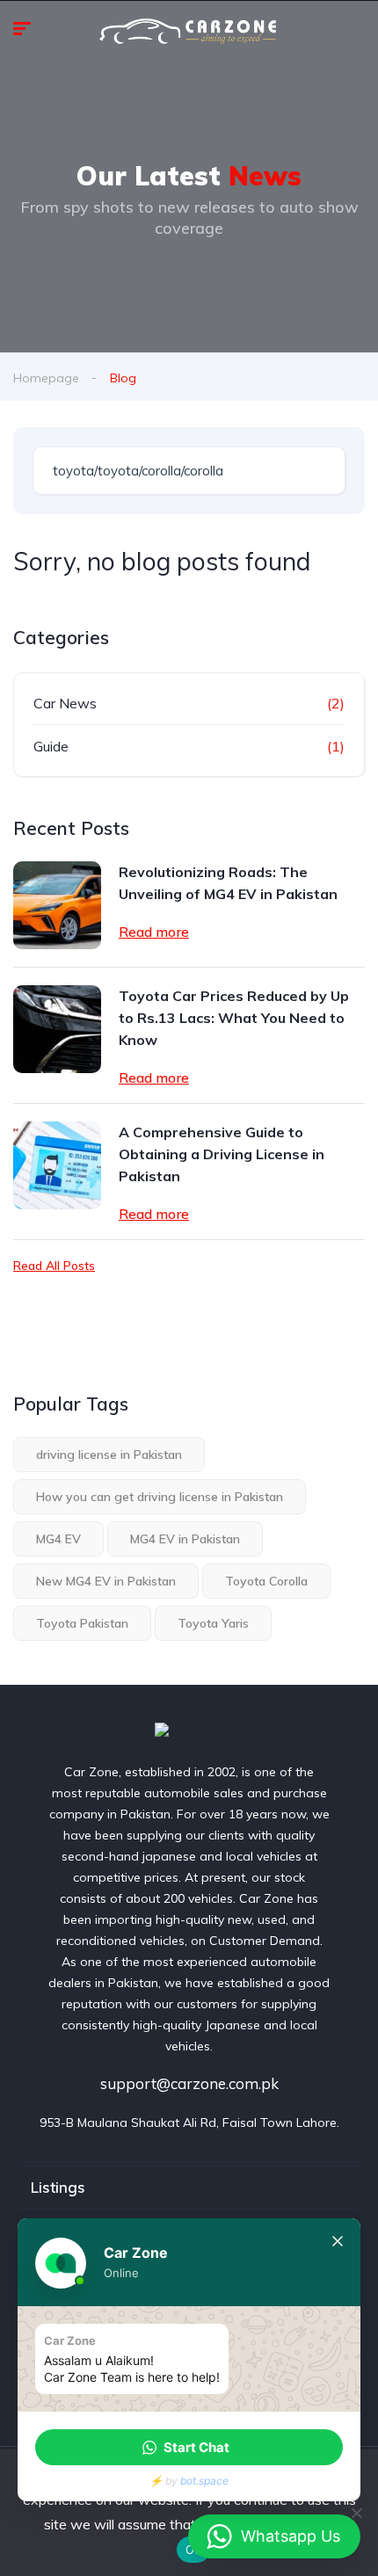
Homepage (46, 378)
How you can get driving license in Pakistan (160, 1497)
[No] (356, 2513)
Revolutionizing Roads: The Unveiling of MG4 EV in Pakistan (228, 883)
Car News (65, 703)
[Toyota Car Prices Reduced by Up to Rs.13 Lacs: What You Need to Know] (57, 1029)
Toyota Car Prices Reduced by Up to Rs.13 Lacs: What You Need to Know (234, 1018)
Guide (51, 746)
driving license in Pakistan (109, 1455)
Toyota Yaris (213, 1623)
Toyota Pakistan (82, 1623)
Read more (154, 932)
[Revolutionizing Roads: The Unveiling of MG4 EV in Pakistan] (57, 905)
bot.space (204, 2481)
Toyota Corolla (266, 1581)
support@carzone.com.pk (189, 2083)
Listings (58, 2187)
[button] (189, 2447)
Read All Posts (54, 1266)
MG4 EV (58, 1539)
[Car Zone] (189, 1733)
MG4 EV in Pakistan (185, 1539)
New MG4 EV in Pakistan (106, 1581)
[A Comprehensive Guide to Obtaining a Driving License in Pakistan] (57, 1165)
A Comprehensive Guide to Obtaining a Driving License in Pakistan (222, 1154)
